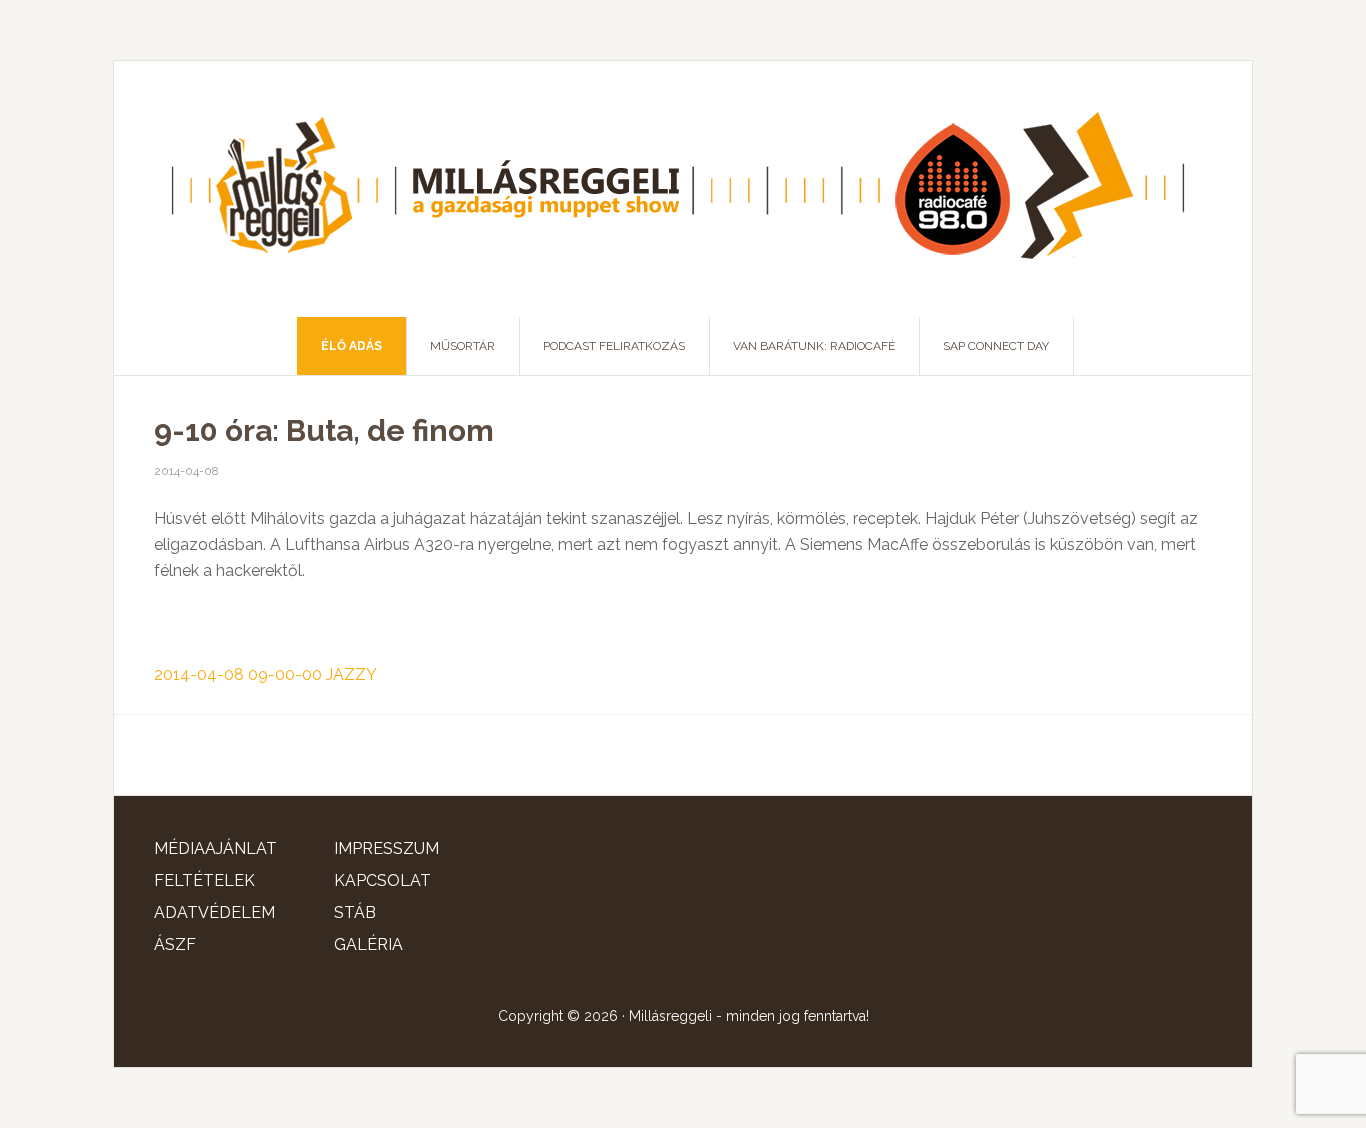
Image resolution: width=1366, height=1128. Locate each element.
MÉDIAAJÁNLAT (215, 848)
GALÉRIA (368, 944)
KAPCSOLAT (382, 880)
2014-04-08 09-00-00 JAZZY (265, 674)
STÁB (355, 912)
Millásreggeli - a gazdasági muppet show (683, 189)
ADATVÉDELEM (214, 912)
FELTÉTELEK (204, 880)
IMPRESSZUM (386, 848)
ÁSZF (175, 944)
